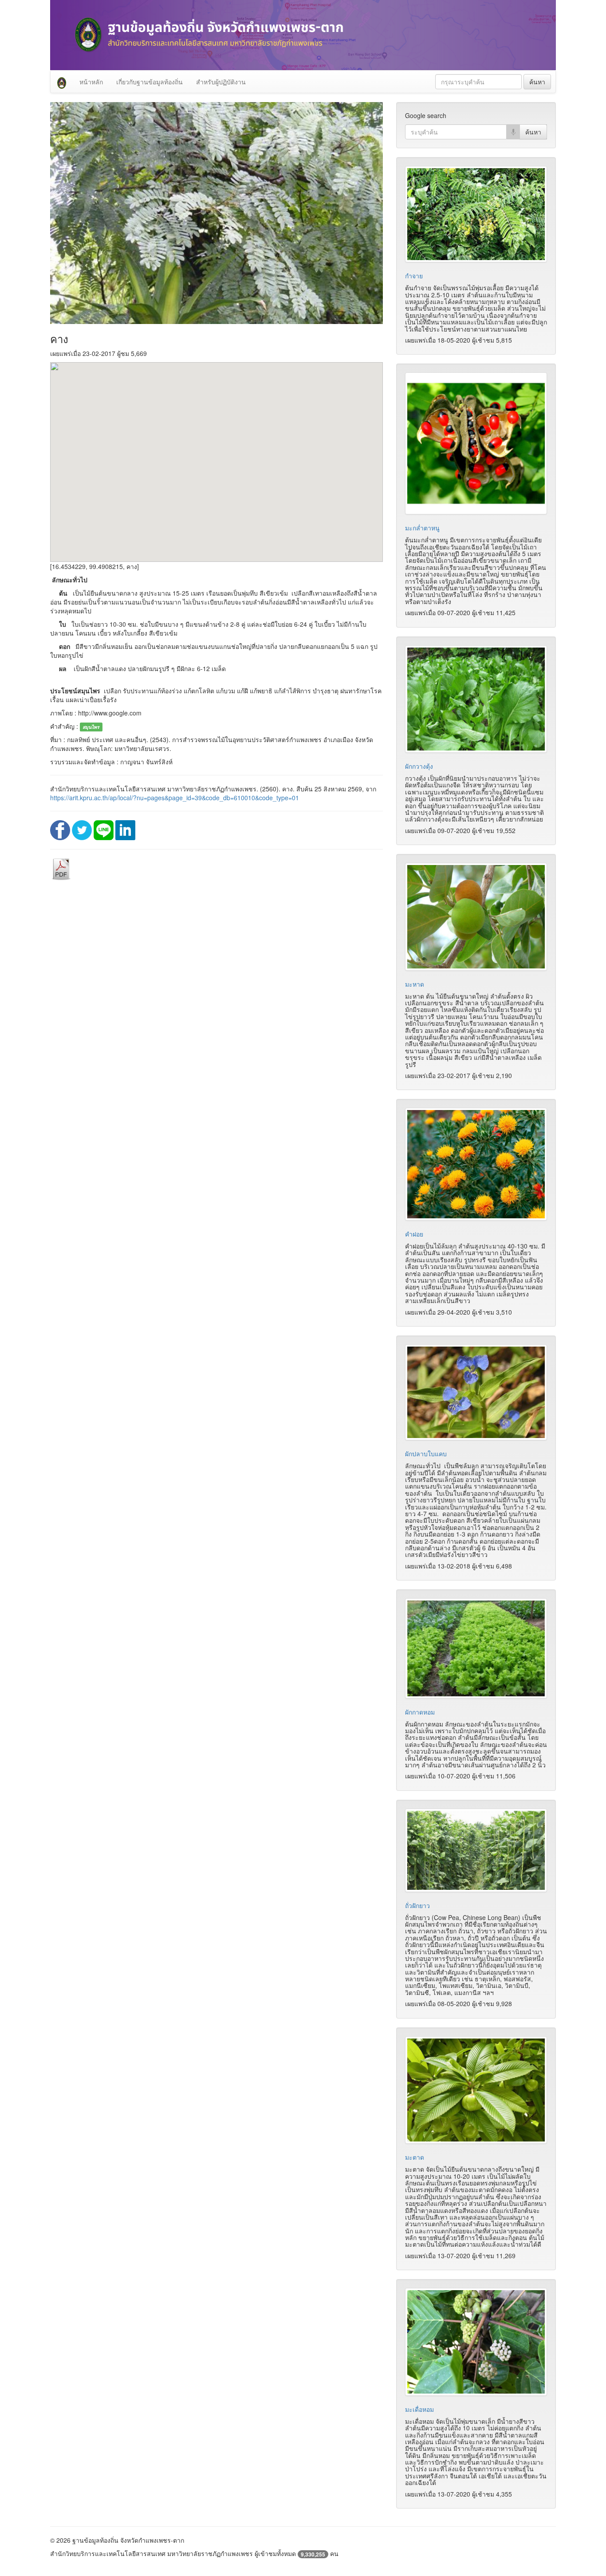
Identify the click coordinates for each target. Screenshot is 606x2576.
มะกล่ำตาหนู (422, 528)
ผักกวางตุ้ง (419, 766)
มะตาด (415, 2157)
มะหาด (415, 984)
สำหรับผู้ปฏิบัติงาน (221, 82)
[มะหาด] (476, 917)
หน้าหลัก (91, 82)
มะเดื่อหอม (419, 2409)
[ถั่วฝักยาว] (476, 1850)
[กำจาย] (476, 214)
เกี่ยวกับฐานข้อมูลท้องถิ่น (150, 82)
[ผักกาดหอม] (476, 1648)
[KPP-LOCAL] (62, 82)
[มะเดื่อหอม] (476, 2342)
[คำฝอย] (476, 1164)
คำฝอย (414, 1234)
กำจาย (414, 276)
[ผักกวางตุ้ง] (476, 699)
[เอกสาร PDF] (61, 869)
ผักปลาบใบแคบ (426, 1454)
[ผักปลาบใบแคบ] (476, 1392)
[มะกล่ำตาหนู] (476, 443)
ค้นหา (537, 82)
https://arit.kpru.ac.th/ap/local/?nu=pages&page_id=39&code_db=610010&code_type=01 (175, 798)
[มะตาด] (476, 2090)
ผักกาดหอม (420, 1712)
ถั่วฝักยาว (417, 1905)
